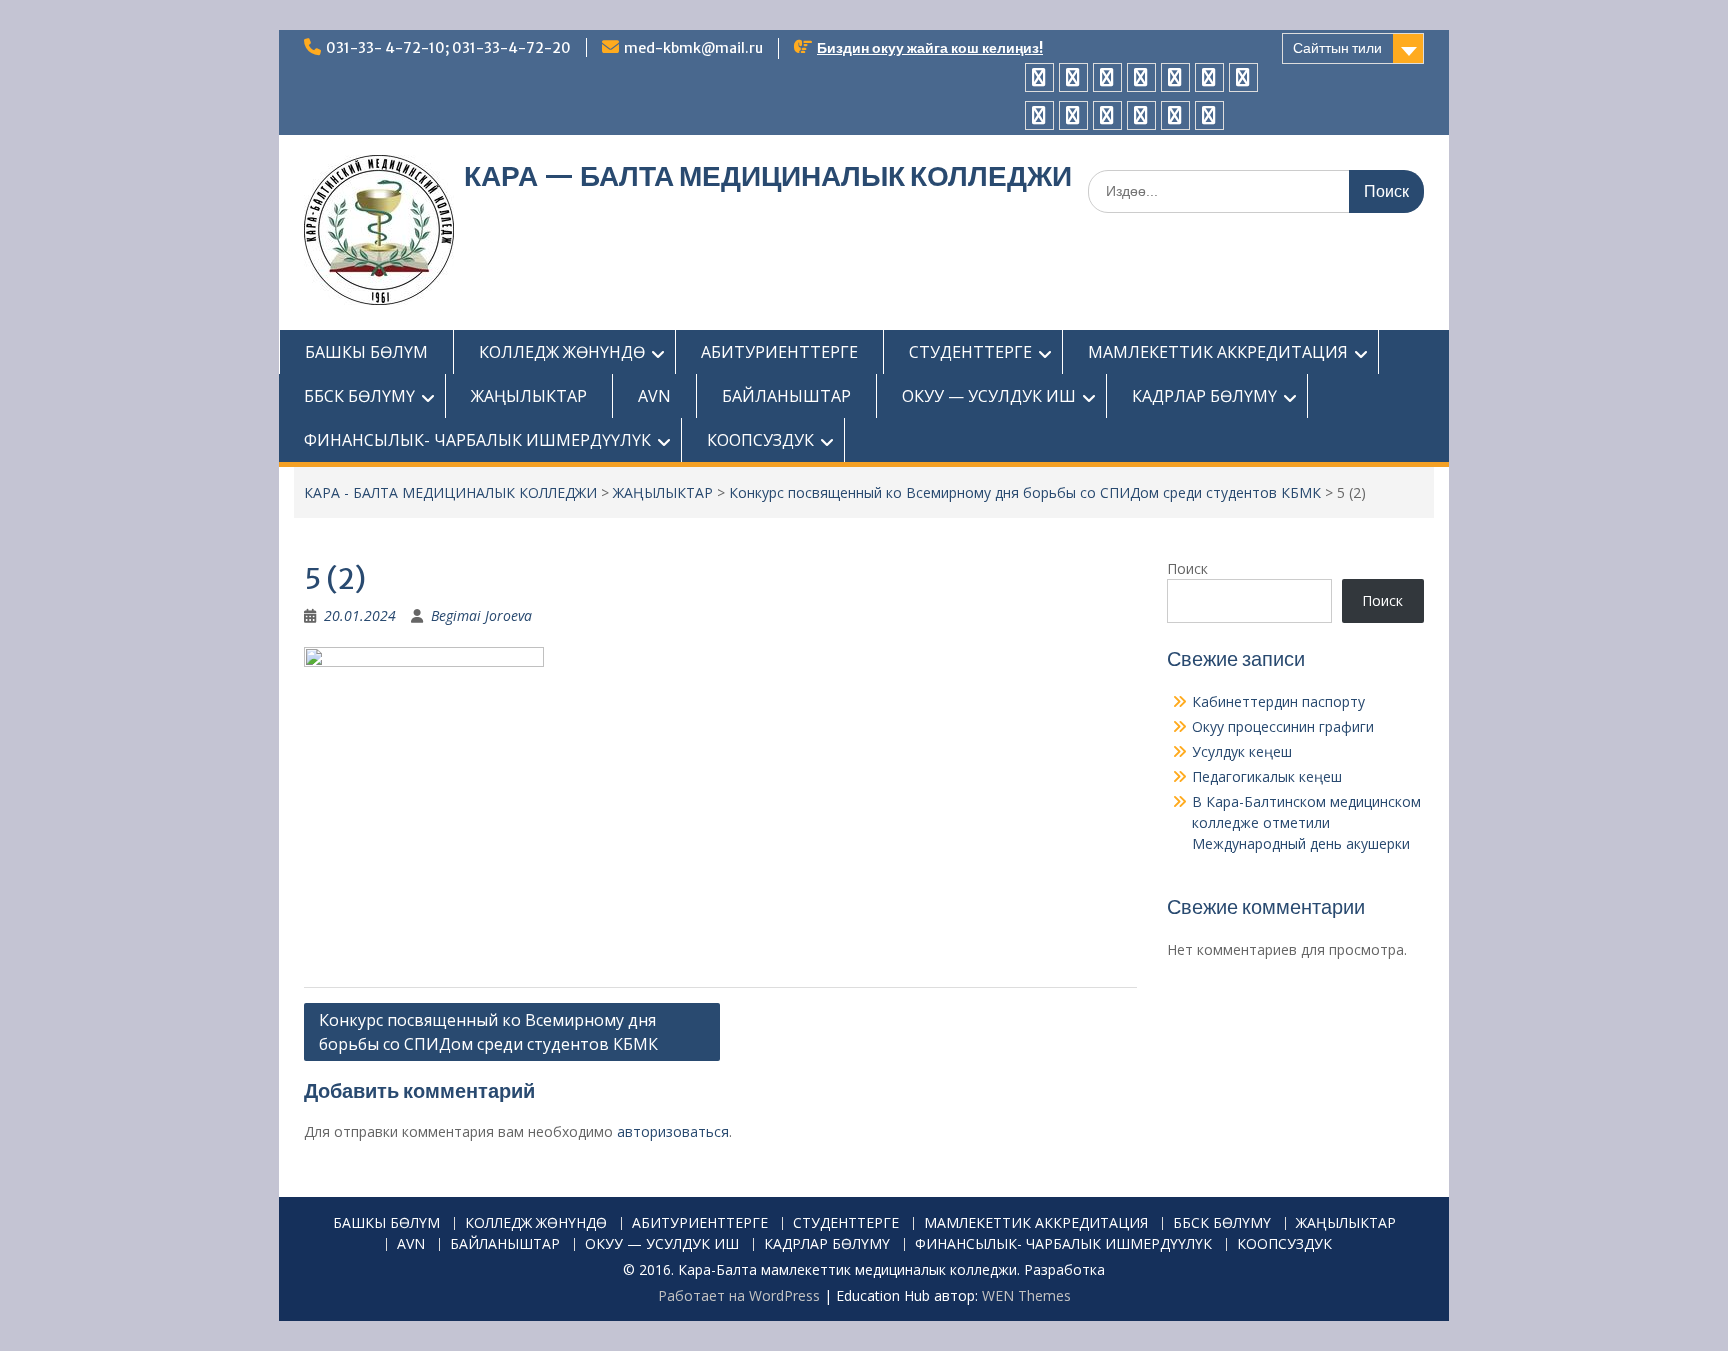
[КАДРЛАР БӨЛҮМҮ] (1141, 115)
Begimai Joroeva (481, 615)
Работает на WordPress (739, 1295)
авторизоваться (673, 1131)
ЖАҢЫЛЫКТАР (529, 396)
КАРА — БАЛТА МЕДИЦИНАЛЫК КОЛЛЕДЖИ (768, 176)
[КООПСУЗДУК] (1209, 115)
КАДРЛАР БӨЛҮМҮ (1204, 396)
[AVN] (1039, 115)
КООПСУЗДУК (760, 440)
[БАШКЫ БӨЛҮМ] (1039, 77)
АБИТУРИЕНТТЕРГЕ (779, 352)
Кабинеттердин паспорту (1278, 701)
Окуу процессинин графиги (1283, 726)
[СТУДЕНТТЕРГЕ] (1141, 77)
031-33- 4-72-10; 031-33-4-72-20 (448, 48)
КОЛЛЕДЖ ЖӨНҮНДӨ (562, 352)
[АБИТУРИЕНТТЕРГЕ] (1107, 77)
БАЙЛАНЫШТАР (786, 396)
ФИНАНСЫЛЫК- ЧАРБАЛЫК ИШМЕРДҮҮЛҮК (477, 440)
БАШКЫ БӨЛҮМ (366, 352)
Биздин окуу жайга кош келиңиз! (930, 48)
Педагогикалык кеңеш (1267, 776)
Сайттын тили (1337, 48)
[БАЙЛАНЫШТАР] (1073, 115)
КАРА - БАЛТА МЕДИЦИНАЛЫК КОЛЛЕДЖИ (450, 492)
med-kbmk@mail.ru (693, 48)
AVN (654, 396)
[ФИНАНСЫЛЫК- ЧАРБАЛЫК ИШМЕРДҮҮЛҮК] (1175, 115)
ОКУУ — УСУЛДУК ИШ (989, 396)
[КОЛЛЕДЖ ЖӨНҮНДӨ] (1073, 77)
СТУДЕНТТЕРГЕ (970, 352)
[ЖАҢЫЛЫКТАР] (1243, 77)
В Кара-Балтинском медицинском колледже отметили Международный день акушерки (1306, 822)
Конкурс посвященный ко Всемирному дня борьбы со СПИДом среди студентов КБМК (1025, 492)
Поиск (1187, 568)
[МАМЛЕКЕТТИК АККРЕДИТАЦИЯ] (1175, 77)
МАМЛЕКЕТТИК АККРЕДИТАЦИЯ (1218, 352)
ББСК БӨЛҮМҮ (359, 396)
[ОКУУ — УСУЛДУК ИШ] (1107, 115)
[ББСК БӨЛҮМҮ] (1209, 77)
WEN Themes (1026, 1295)
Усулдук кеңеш (1242, 751)
